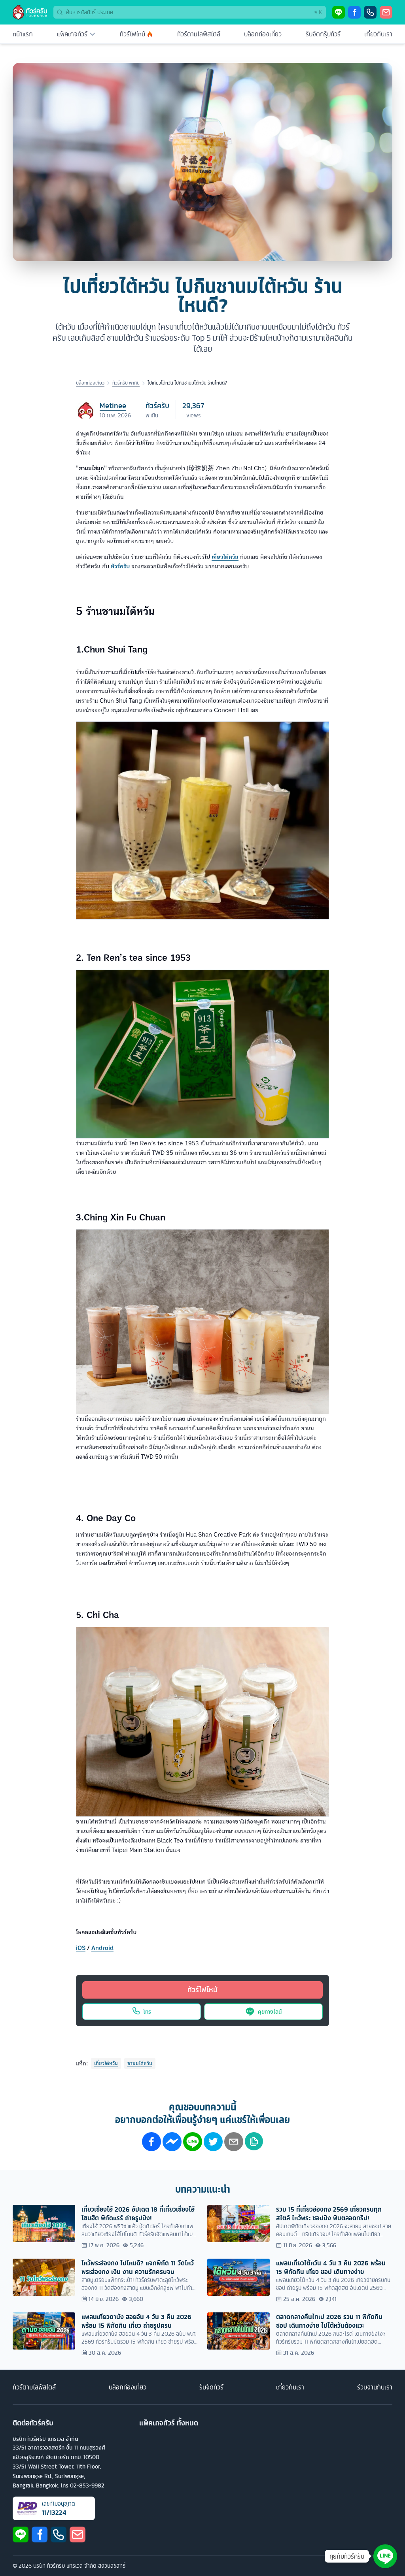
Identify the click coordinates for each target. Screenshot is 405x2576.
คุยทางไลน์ (270, 2011)
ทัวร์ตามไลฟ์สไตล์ (199, 34)
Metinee (113, 406)
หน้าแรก (23, 34)
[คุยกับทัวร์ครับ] (385, 2556)
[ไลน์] (339, 12)
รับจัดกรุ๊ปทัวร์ (323, 34)
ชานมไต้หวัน (140, 2063)
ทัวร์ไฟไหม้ (132, 34)
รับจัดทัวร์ (211, 2387)
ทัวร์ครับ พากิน (126, 383)
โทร (147, 2011)
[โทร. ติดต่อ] (370, 12)
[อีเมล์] (386, 12)
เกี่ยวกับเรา (378, 34)
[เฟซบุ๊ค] (354, 12)
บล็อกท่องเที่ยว (263, 34)
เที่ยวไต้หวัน (106, 2063)
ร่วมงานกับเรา (375, 2387)
